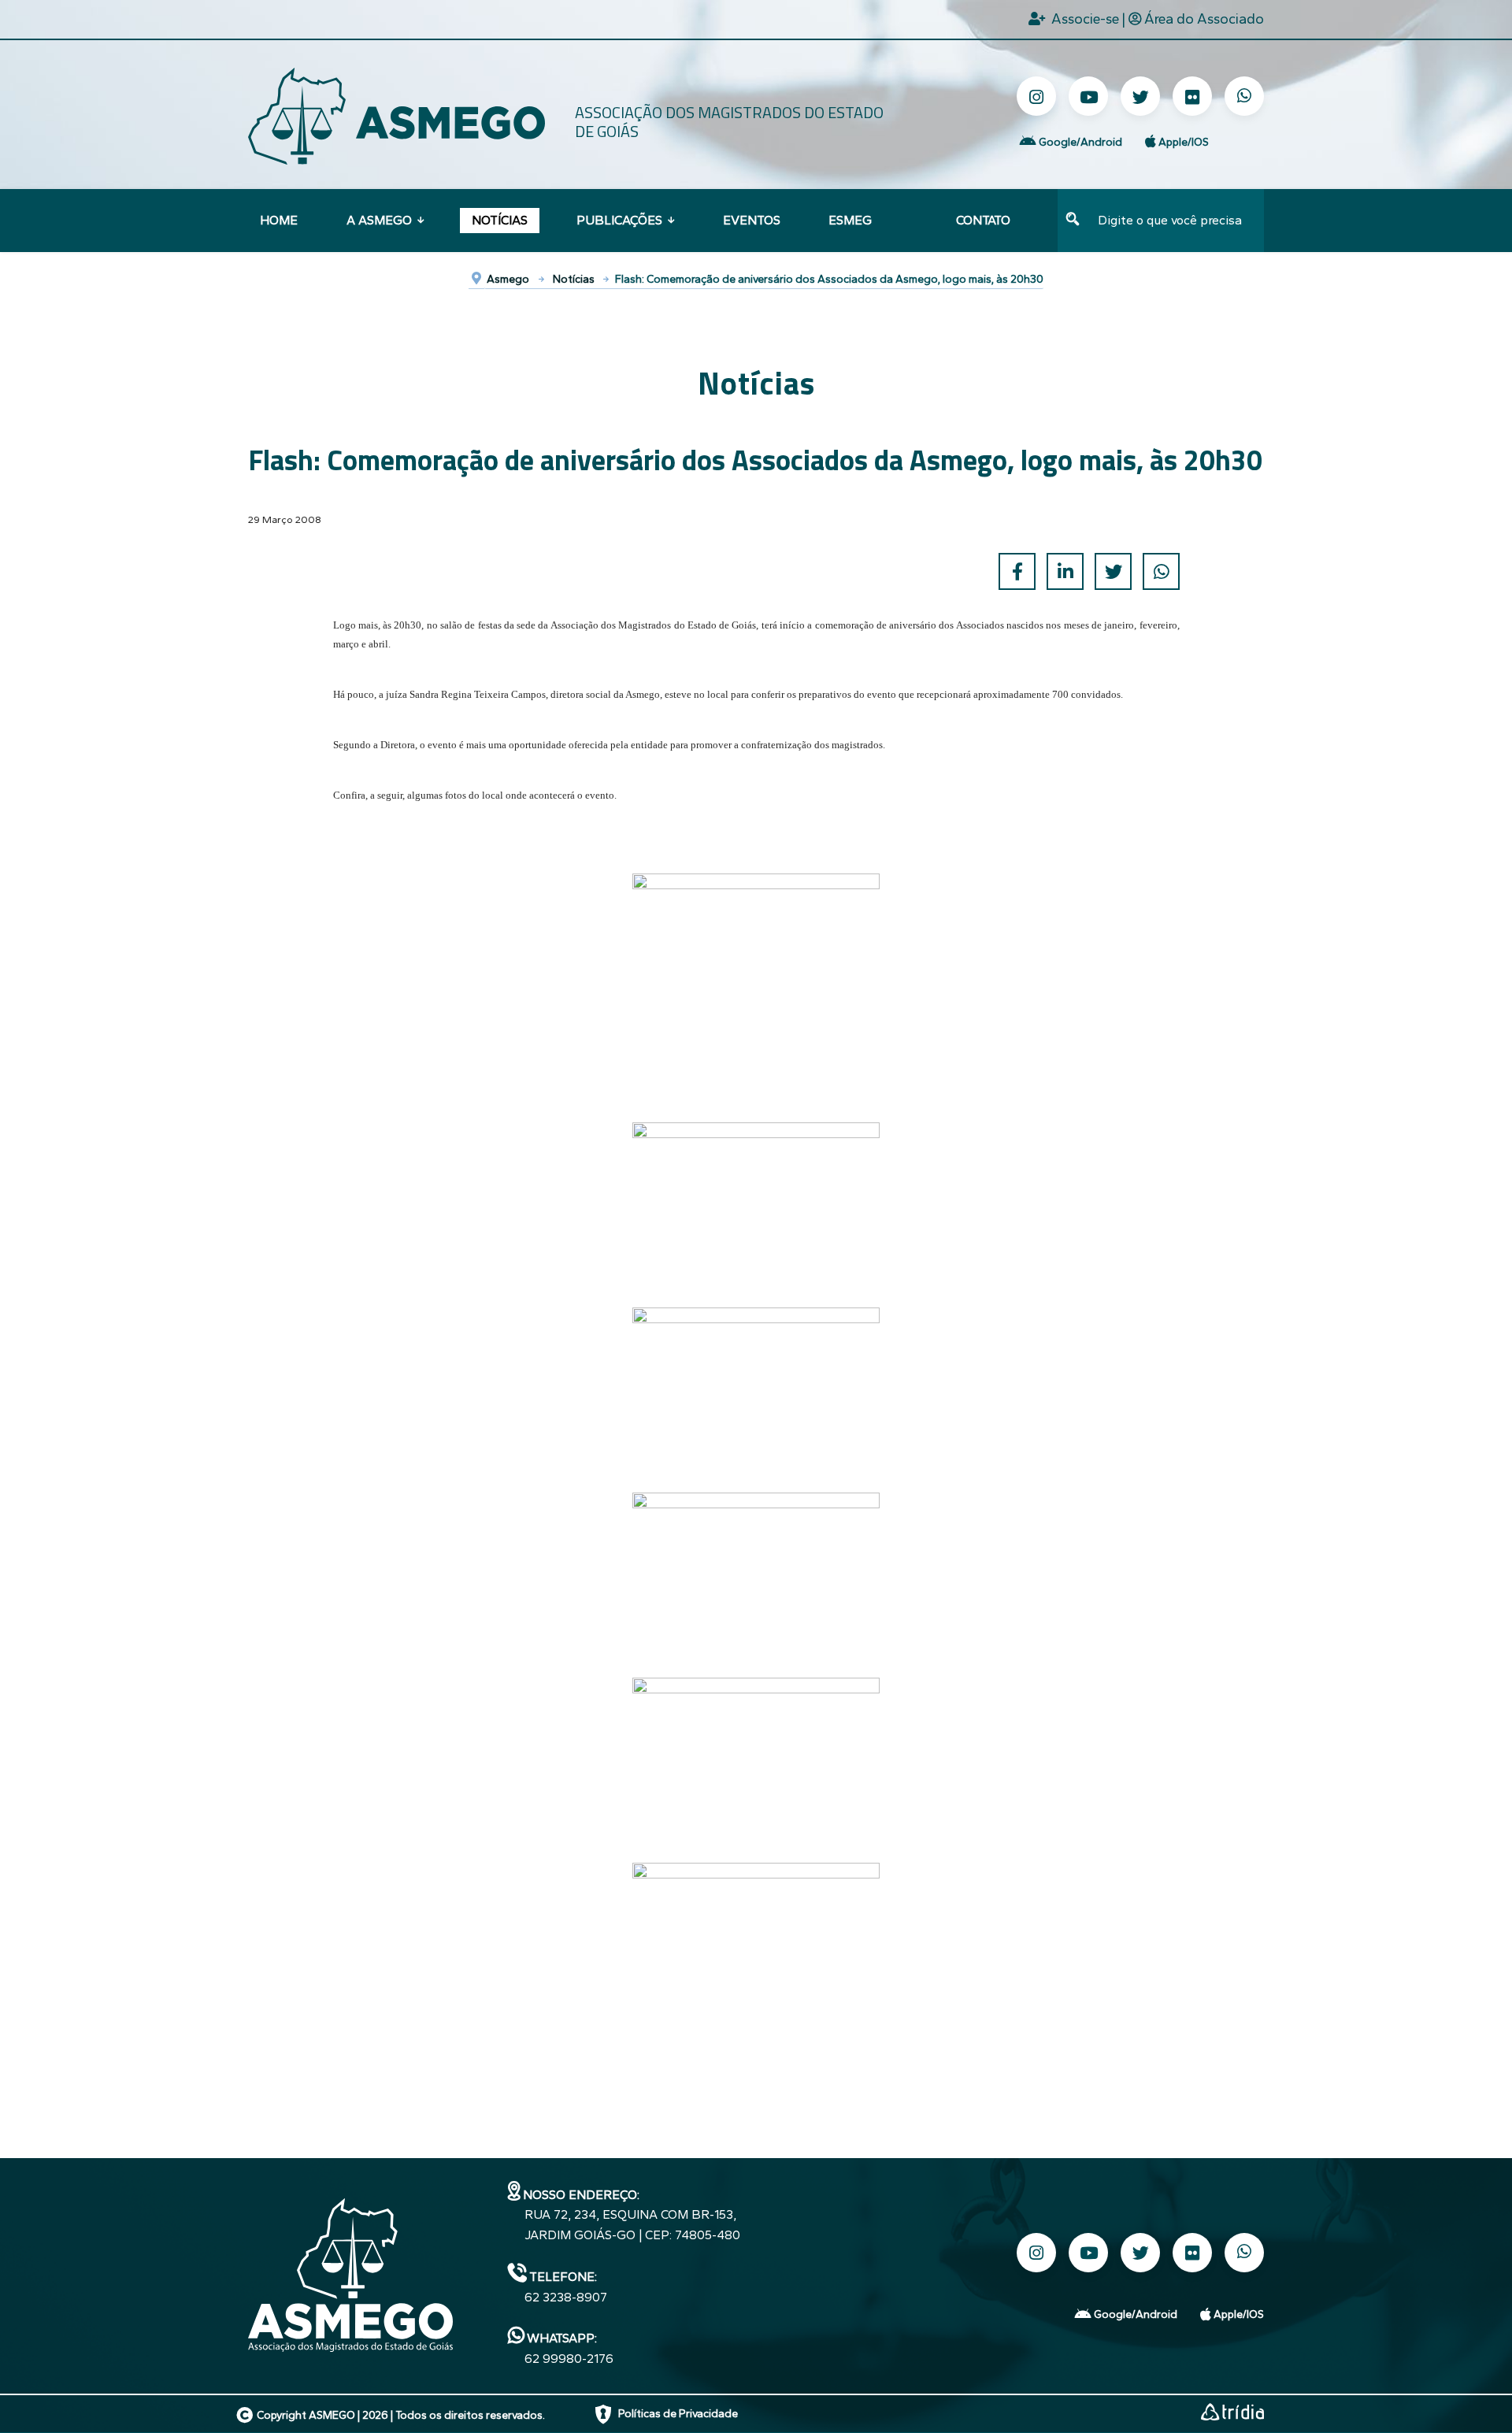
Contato (983, 220)
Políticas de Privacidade (678, 2414)
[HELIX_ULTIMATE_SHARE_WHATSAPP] (1161, 571)
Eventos (752, 220)
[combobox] (1176, 221)
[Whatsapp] (1244, 96)
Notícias (500, 220)
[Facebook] (1017, 571)
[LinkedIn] (1065, 571)
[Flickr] (1192, 96)
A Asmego (379, 220)
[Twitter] (1140, 96)
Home (279, 220)
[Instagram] (1036, 96)
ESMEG (850, 220)
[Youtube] (1088, 96)
